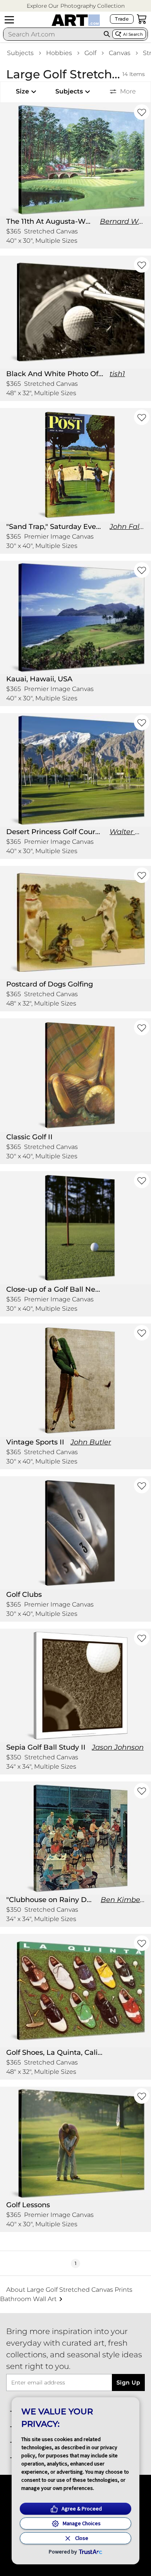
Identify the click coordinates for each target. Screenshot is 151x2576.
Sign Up (128, 2382)
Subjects (20, 53)
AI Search (133, 34)
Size (22, 91)
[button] (76, 6)
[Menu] (9, 20)
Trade (122, 19)
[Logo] (76, 20)
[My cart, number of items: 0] (142, 19)
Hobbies (59, 53)
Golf (90, 53)
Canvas (120, 53)
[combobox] (52, 34)
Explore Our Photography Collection (76, 6)
